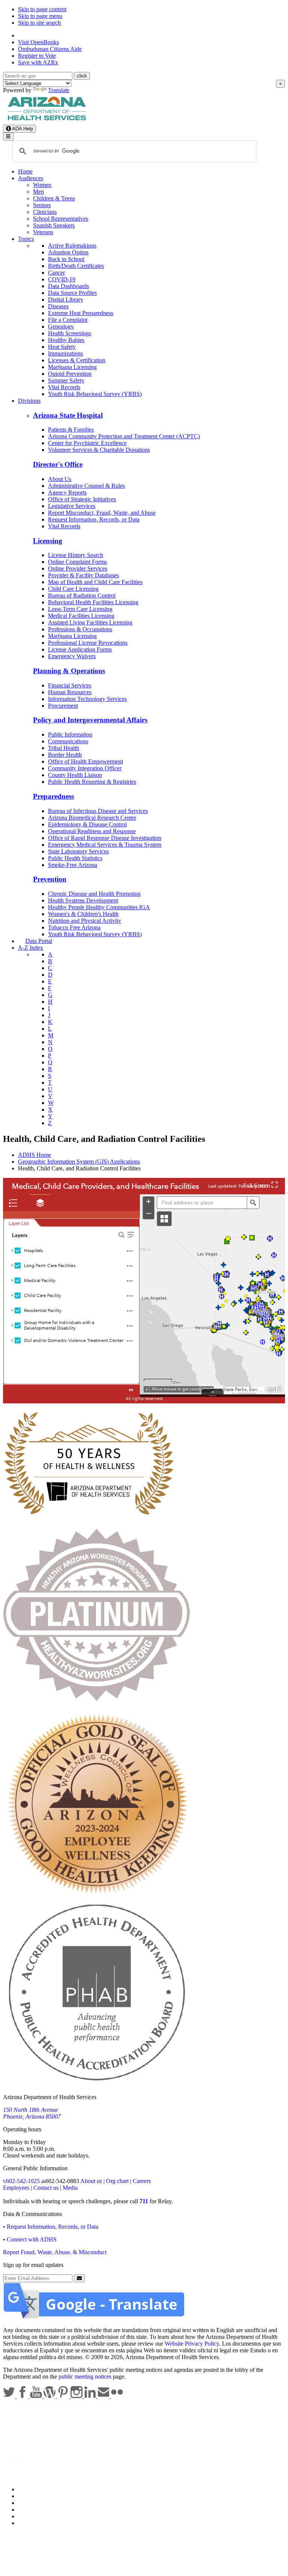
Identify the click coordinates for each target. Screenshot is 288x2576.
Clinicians (45, 212)
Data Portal (39, 941)
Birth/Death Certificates (76, 266)
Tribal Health (64, 748)
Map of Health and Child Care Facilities (95, 582)
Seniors (42, 205)
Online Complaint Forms (77, 562)
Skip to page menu (40, 16)
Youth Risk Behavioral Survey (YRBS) (95, 394)
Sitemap (28, 2523)
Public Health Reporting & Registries (92, 782)
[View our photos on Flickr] (117, 2396)
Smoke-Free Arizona (73, 865)
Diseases (58, 306)
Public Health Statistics (75, 858)
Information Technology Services (87, 699)
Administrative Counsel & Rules (86, 486)
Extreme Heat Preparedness (81, 313)
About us (91, 2181)
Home (25, 171)
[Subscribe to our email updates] (104, 2396)
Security (28, 2516)
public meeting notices (85, 2377)
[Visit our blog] (50, 2396)
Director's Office (58, 464)
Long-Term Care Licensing (80, 609)
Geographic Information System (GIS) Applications (79, 1162)
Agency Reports (67, 492)
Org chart (117, 2181)
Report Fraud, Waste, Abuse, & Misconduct (55, 2252)
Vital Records (64, 387)
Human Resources (70, 692)
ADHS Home (34, 1155)
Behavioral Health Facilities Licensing (93, 602)
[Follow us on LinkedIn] (91, 2396)
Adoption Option (68, 252)
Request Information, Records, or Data (94, 519)
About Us (60, 479)
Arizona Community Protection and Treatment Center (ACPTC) (124, 436)
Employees (16, 2188)
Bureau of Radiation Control (82, 595)
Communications (68, 741)
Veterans (43, 232)
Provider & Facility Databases (83, 575)
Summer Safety (66, 380)
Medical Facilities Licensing (81, 616)
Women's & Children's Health (83, 914)
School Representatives (61, 219)
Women (42, 185)
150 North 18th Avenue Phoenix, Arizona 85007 (32, 2113)
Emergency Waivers (72, 656)
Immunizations (65, 353)
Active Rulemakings (72, 246)
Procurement (63, 706)
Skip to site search (39, 23)
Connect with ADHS (32, 2239)
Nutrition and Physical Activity (85, 921)
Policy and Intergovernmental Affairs (90, 720)
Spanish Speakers (54, 225)
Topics (26, 239)
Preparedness (53, 796)
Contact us (46, 2188)
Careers (142, 2181)
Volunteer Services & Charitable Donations (99, 450)
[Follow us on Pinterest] (64, 2396)
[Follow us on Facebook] (23, 2396)
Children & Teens (54, 198)
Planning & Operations (69, 671)
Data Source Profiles (72, 293)
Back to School (66, 259)
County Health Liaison (75, 775)
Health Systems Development (83, 900)
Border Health (65, 755)
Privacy (27, 2496)
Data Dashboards (68, 286)
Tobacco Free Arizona (74, 927)
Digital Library (66, 300)
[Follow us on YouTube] (37, 2396)
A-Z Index (31, 948)
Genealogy (61, 326)
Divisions (29, 401)
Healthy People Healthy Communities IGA (99, 907)
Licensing (48, 541)
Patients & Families (71, 430)
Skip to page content (42, 9)
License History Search (76, 555)
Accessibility (33, 2503)
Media (70, 2188)
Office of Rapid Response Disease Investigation (105, 838)
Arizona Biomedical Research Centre (92, 818)
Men (38, 192)
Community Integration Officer (85, 768)
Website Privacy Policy (192, 2344)
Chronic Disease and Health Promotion (94, 894)
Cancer (56, 273)
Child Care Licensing (73, 589)
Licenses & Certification (77, 360)
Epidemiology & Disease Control (87, 824)
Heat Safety (62, 347)
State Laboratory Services (78, 851)
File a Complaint (68, 320)
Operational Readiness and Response (92, 831)
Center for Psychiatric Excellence (87, 443)
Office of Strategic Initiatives (82, 499)
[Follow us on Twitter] (10, 2396)
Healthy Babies (66, 340)
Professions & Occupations (80, 629)
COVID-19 (62, 279)
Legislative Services (72, 506)
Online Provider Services (78, 569)
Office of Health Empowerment (85, 761)
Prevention (50, 879)
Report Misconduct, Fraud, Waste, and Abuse (102, 513)
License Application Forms (80, 649)
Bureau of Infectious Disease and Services (98, 811)
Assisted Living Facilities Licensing (90, 622)
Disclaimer (31, 2510)
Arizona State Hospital (68, 415)
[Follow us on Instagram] (77, 2396)
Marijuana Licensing (72, 367)
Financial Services (70, 685)
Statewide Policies (40, 2489)
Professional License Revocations (88, 643)
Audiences (31, 178)
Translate (59, 90)
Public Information (70, 734)
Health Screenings (70, 333)
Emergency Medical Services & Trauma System (105, 845)
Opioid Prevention (70, 374)
